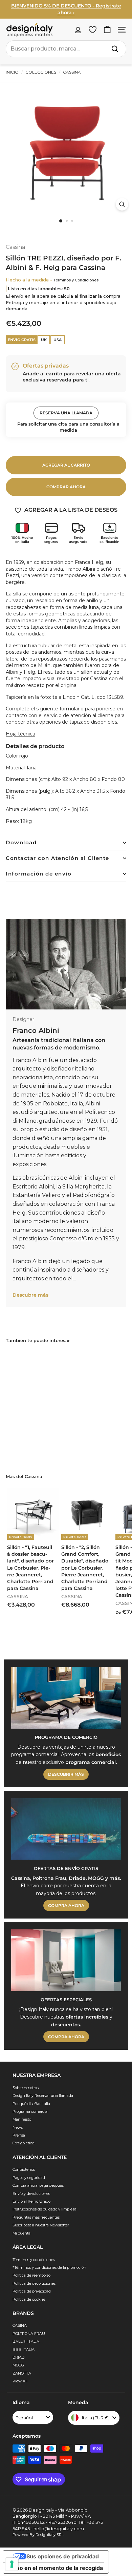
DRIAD (18, 2357)
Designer (23, 1019)
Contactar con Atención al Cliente (58, 858)
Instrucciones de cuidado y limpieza (45, 2209)
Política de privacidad (32, 2291)
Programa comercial (30, 2111)
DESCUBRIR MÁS (66, 1774)
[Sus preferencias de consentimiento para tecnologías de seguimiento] (12, 2564)
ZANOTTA (22, 2373)
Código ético (23, 2143)
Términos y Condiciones (76, 280)
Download (21, 842)
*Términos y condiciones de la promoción (49, 2267)
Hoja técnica (20, 734)
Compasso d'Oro (71, 1238)
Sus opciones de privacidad (63, 2556)
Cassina (71, 72)
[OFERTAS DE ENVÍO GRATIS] (66, 1829)
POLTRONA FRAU (29, 2334)
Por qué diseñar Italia (31, 2104)
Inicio (12, 72)
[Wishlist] (93, 30)
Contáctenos (24, 2169)
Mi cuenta (21, 2233)
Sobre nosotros (26, 2088)
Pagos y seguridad (29, 2178)
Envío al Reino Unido (31, 2201)
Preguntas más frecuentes (36, 2217)
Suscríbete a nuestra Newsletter (41, 2225)
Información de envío (39, 874)
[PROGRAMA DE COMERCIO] (66, 1698)
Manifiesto (22, 2119)
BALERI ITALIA (26, 2341)
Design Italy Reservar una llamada (43, 2096)
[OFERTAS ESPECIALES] (66, 1960)
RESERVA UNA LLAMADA (66, 413)
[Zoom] (122, 204)
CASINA (20, 2325)
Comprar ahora (66, 487)
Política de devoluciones (34, 2283)
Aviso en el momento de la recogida (56, 2568)
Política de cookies (29, 2299)
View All (20, 2381)
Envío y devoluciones (31, 2194)
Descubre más (30, 1295)
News (18, 2127)
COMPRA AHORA (66, 1905)
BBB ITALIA (24, 2349)
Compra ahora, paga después (38, 2185)
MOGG (18, 2365)
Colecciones (41, 72)
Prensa (19, 2135)
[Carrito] (107, 30)
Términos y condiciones (34, 2260)
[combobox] (66, 49)
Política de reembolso (31, 2275)
